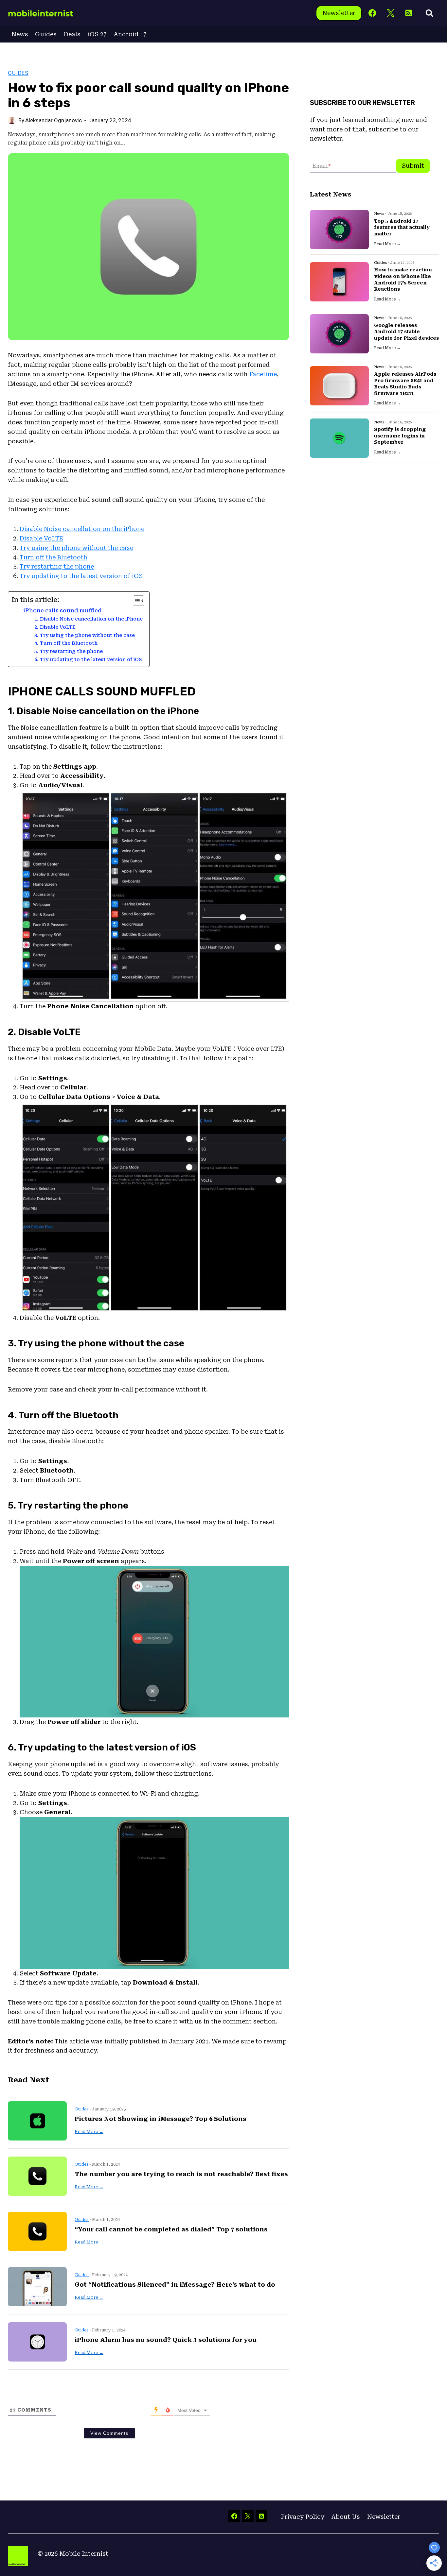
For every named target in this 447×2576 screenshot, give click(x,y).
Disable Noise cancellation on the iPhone (82, 529)
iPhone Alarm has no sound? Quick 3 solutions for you (166, 2340)
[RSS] (409, 13)
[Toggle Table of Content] (135, 601)
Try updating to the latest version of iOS (81, 576)
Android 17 (130, 34)
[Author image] (12, 120)
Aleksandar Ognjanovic (54, 120)
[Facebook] (373, 13)
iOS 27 (97, 34)
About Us (346, 2517)
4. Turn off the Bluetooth (66, 643)
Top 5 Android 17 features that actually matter (402, 227)
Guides (46, 34)
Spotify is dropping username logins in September (400, 436)
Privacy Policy (303, 2517)
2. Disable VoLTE (55, 627)
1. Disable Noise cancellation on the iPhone (89, 619)
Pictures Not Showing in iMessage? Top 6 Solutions (161, 2119)
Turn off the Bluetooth (54, 557)
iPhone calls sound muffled (63, 611)
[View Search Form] (429, 13)
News (20, 34)
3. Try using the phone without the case (85, 635)
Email (322, 166)
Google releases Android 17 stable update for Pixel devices (406, 332)
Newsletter (339, 13)
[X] (391, 13)
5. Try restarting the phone (69, 651)
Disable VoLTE (41, 538)
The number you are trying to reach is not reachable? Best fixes (181, 2174)
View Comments (109, 2433)
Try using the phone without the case (76, 548)
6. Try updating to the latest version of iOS (88, 659)
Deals (72, 34)
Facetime (263, 374)
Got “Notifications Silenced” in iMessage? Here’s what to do (175, 2285)
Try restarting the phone (57, 566)
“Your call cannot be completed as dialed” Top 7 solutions (171, 2229)
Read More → (89, 2132)
